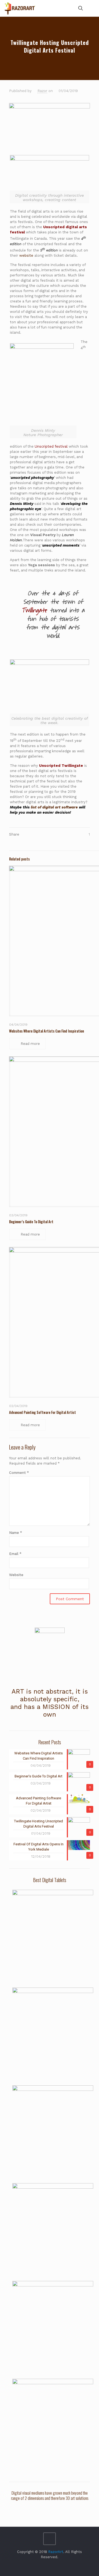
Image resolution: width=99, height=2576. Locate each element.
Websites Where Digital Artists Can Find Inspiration (46, 1031)
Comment (19, 1473)
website (26, 255)
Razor (42, 91)
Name (16, 1533)
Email (15, 1554)
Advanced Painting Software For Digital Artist (42, 1412)
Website (16, 1575)
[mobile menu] (92, 8)
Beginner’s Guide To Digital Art (31, 1222)
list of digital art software (54, 807)
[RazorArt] (20, 8)
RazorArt (56, 2552)
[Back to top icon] (50, 2539)
